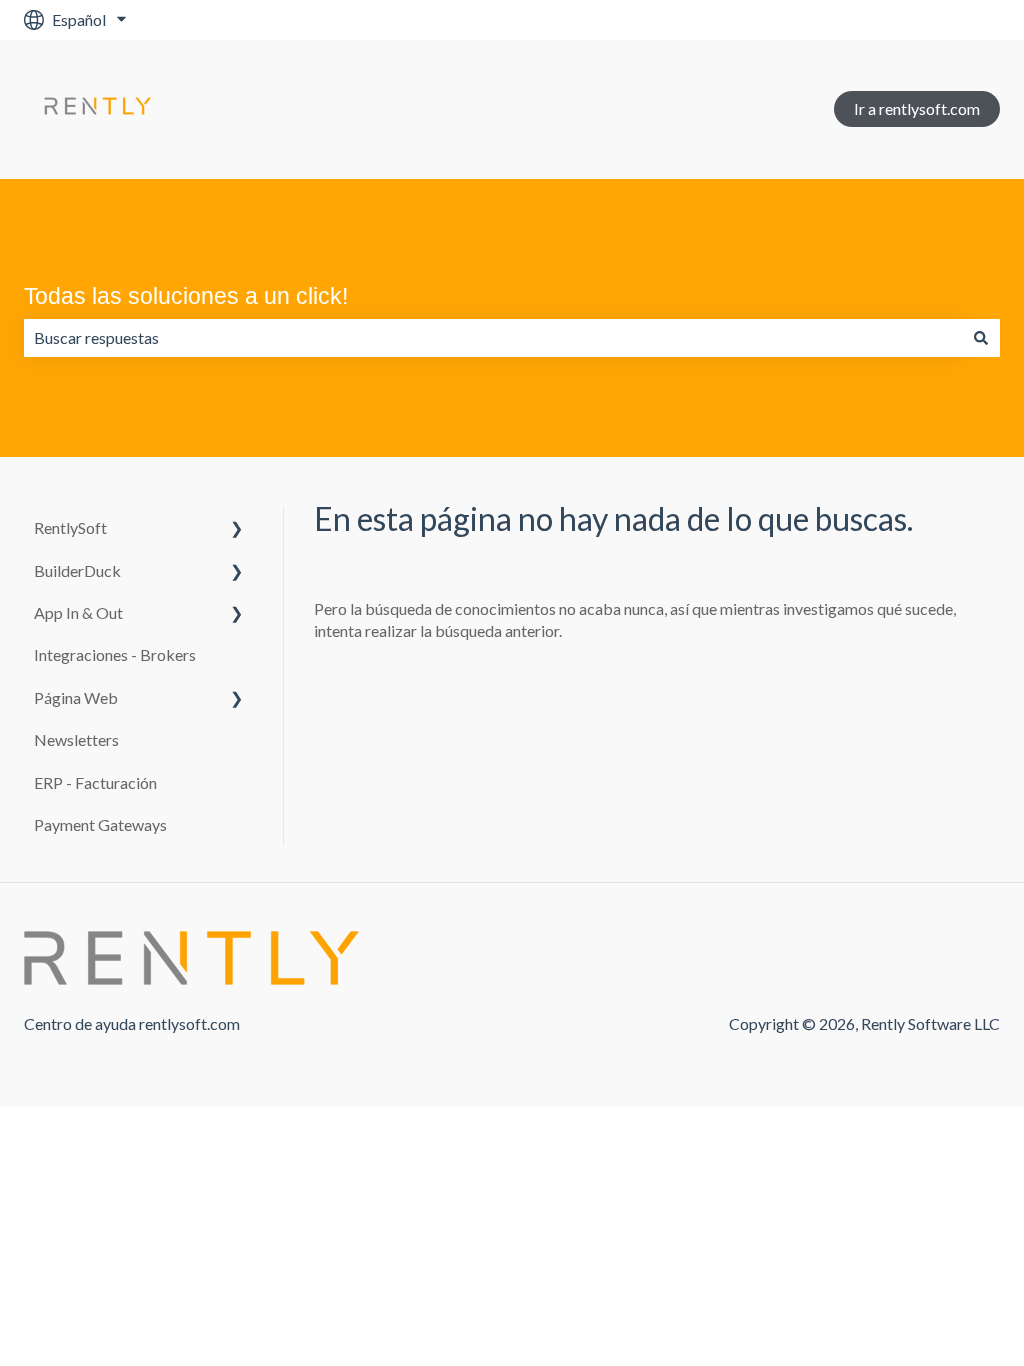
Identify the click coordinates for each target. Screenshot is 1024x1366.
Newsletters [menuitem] (76, 739)
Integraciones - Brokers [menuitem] (115, 654)
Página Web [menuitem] (76, 697)
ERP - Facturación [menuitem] (95, 782)
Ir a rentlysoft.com (917, 108)
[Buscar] (981, 338)
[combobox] (493, 338)
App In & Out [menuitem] (78, 612)
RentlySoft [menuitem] (70, 527)
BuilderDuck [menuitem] (77, 570)
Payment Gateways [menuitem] (100, 824)
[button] (237, 529)
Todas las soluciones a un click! (186, 296)
